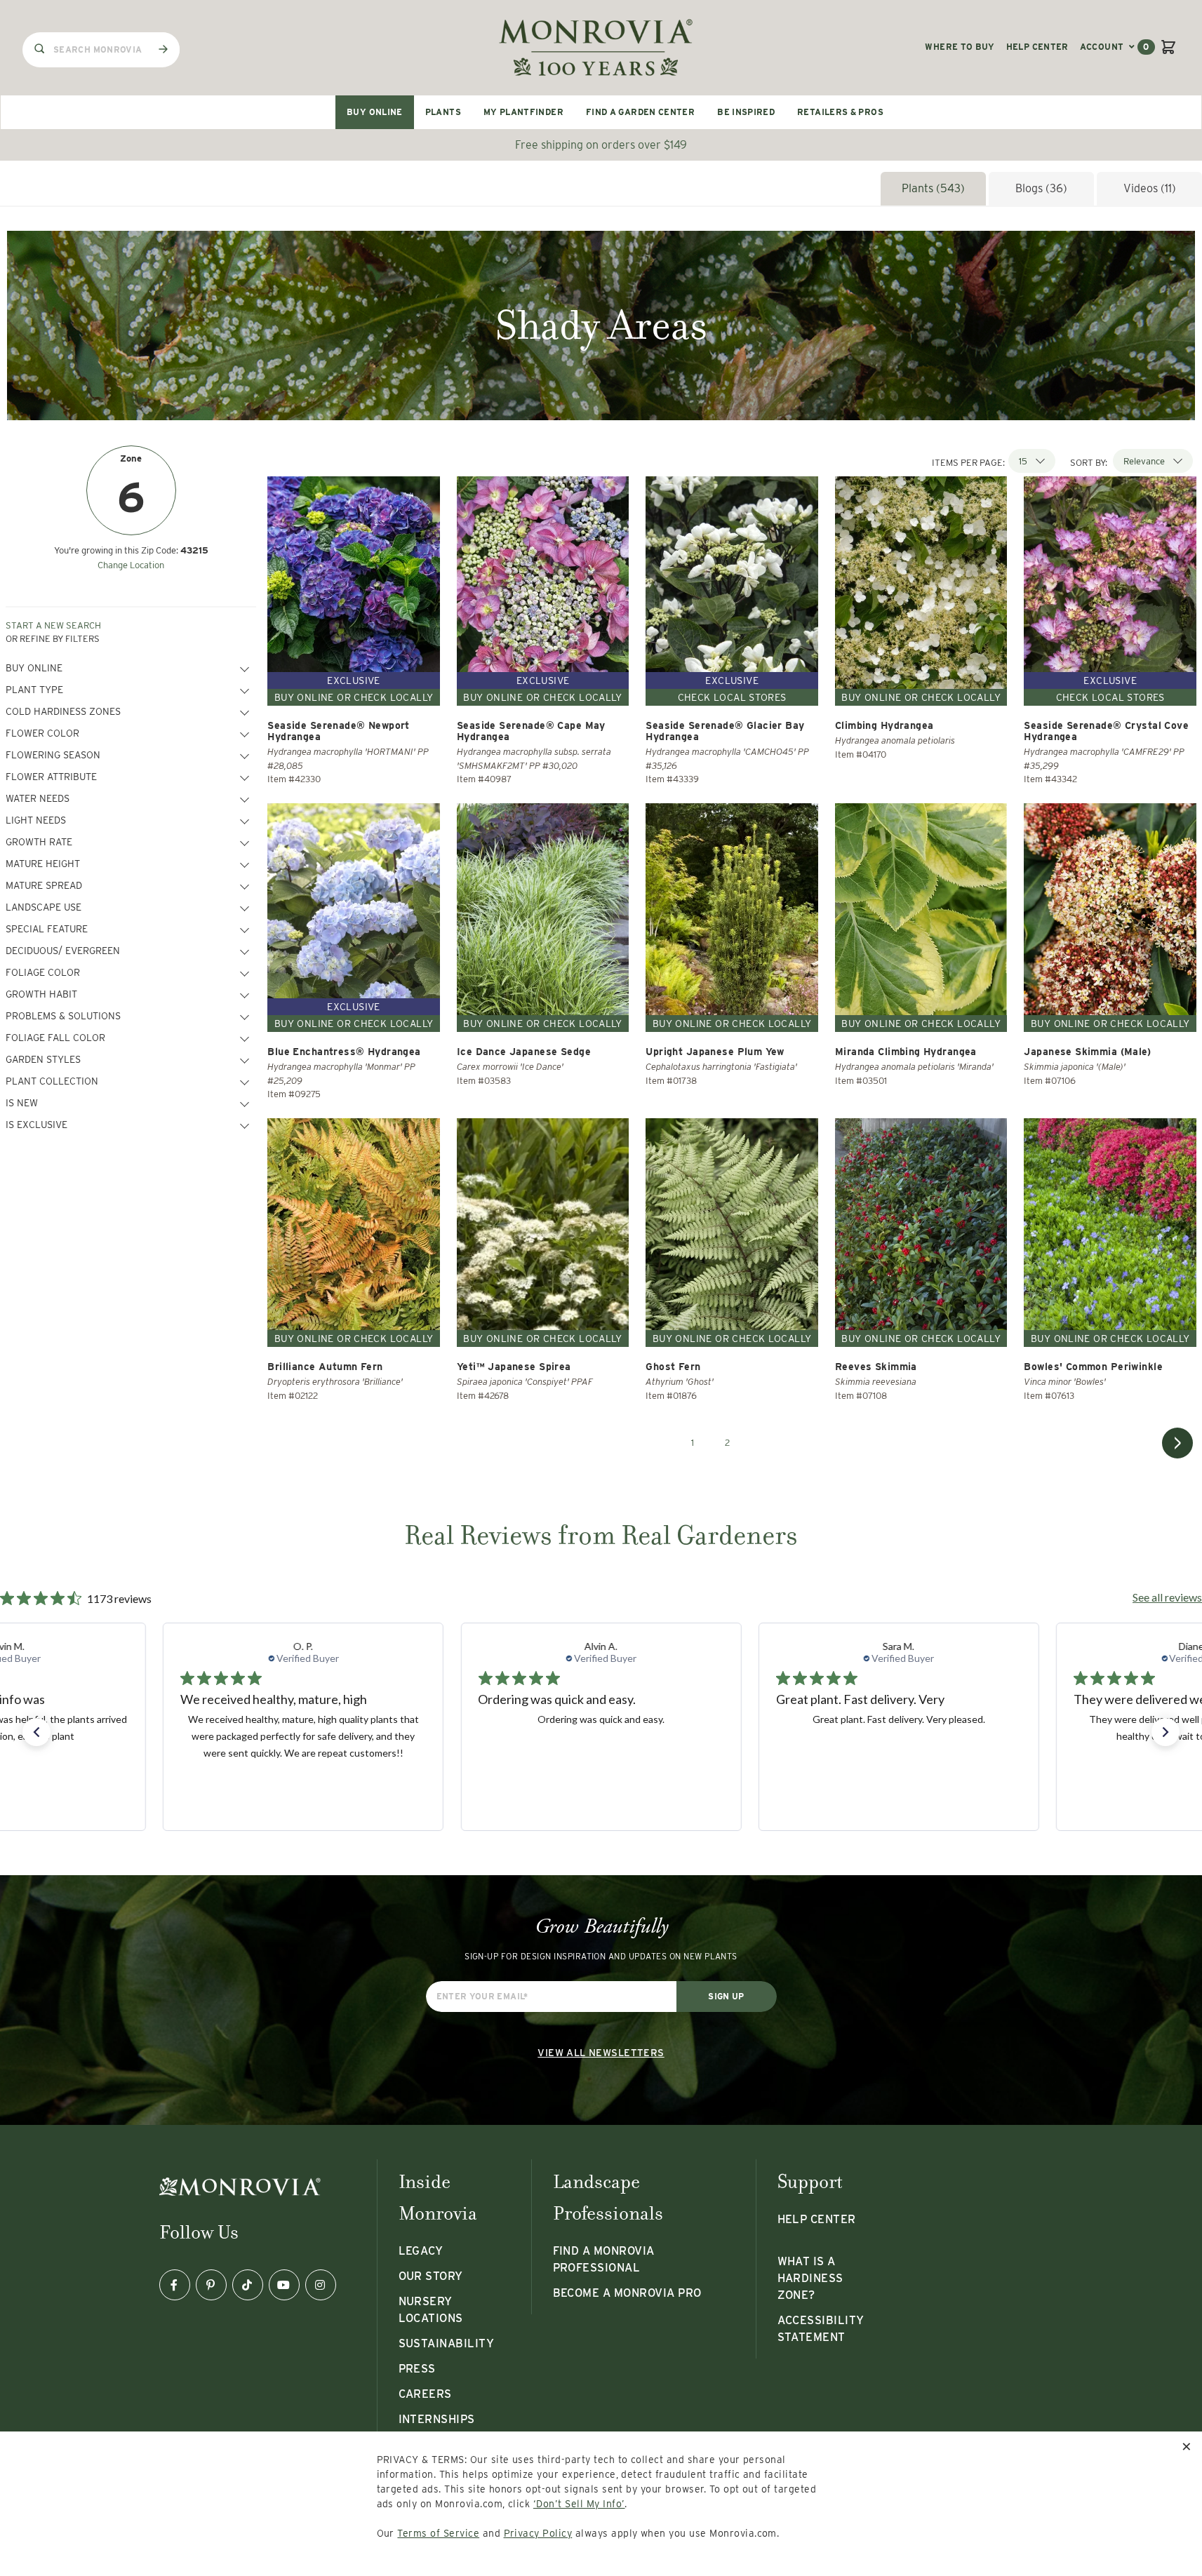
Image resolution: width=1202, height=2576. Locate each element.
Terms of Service (438, 2533)
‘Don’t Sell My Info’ (579, 2504)
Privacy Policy (538, 2533)
